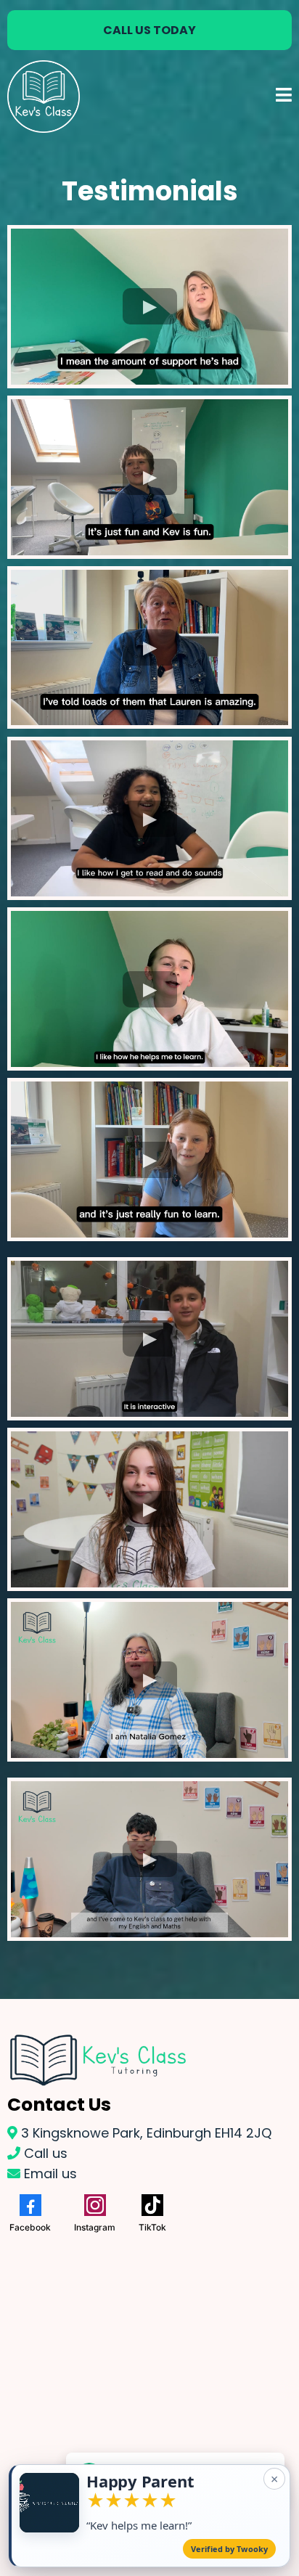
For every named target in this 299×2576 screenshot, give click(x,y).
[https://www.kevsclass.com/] (44, 97)
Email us (50, 2174)
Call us (46, 2153)
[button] (284, 97)
